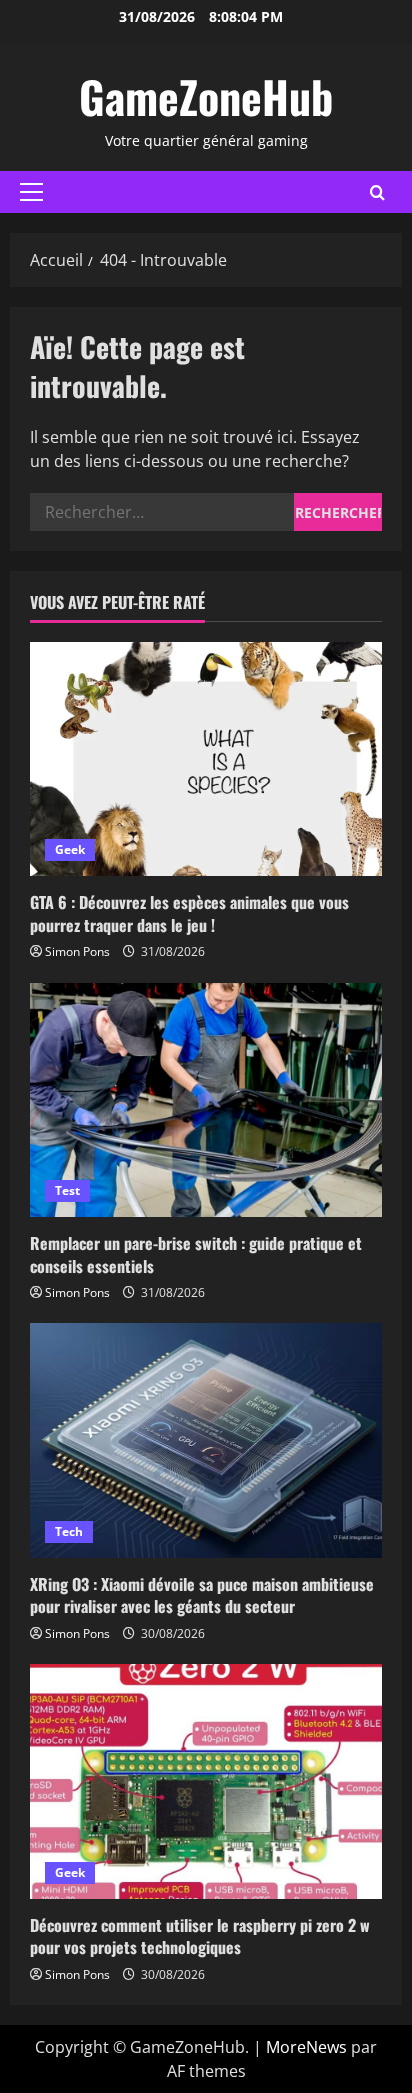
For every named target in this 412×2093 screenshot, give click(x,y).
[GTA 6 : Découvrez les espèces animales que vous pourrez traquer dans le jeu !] (206, 759)
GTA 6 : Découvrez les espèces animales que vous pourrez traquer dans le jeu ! (189, 913)
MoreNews (306, 2047)
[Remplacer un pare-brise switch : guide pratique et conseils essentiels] (206, 1100)
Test (67, 1190)
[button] (31, 192)
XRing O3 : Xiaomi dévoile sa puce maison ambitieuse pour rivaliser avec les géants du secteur (202, 1595)
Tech (69, 1531)
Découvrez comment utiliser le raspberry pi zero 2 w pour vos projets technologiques (200, 1936)
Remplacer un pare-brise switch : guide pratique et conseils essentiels (196, 1254)
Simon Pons (77, 951)
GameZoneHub (206, 96)
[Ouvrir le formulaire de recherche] (377, 192)
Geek (70, 849)
